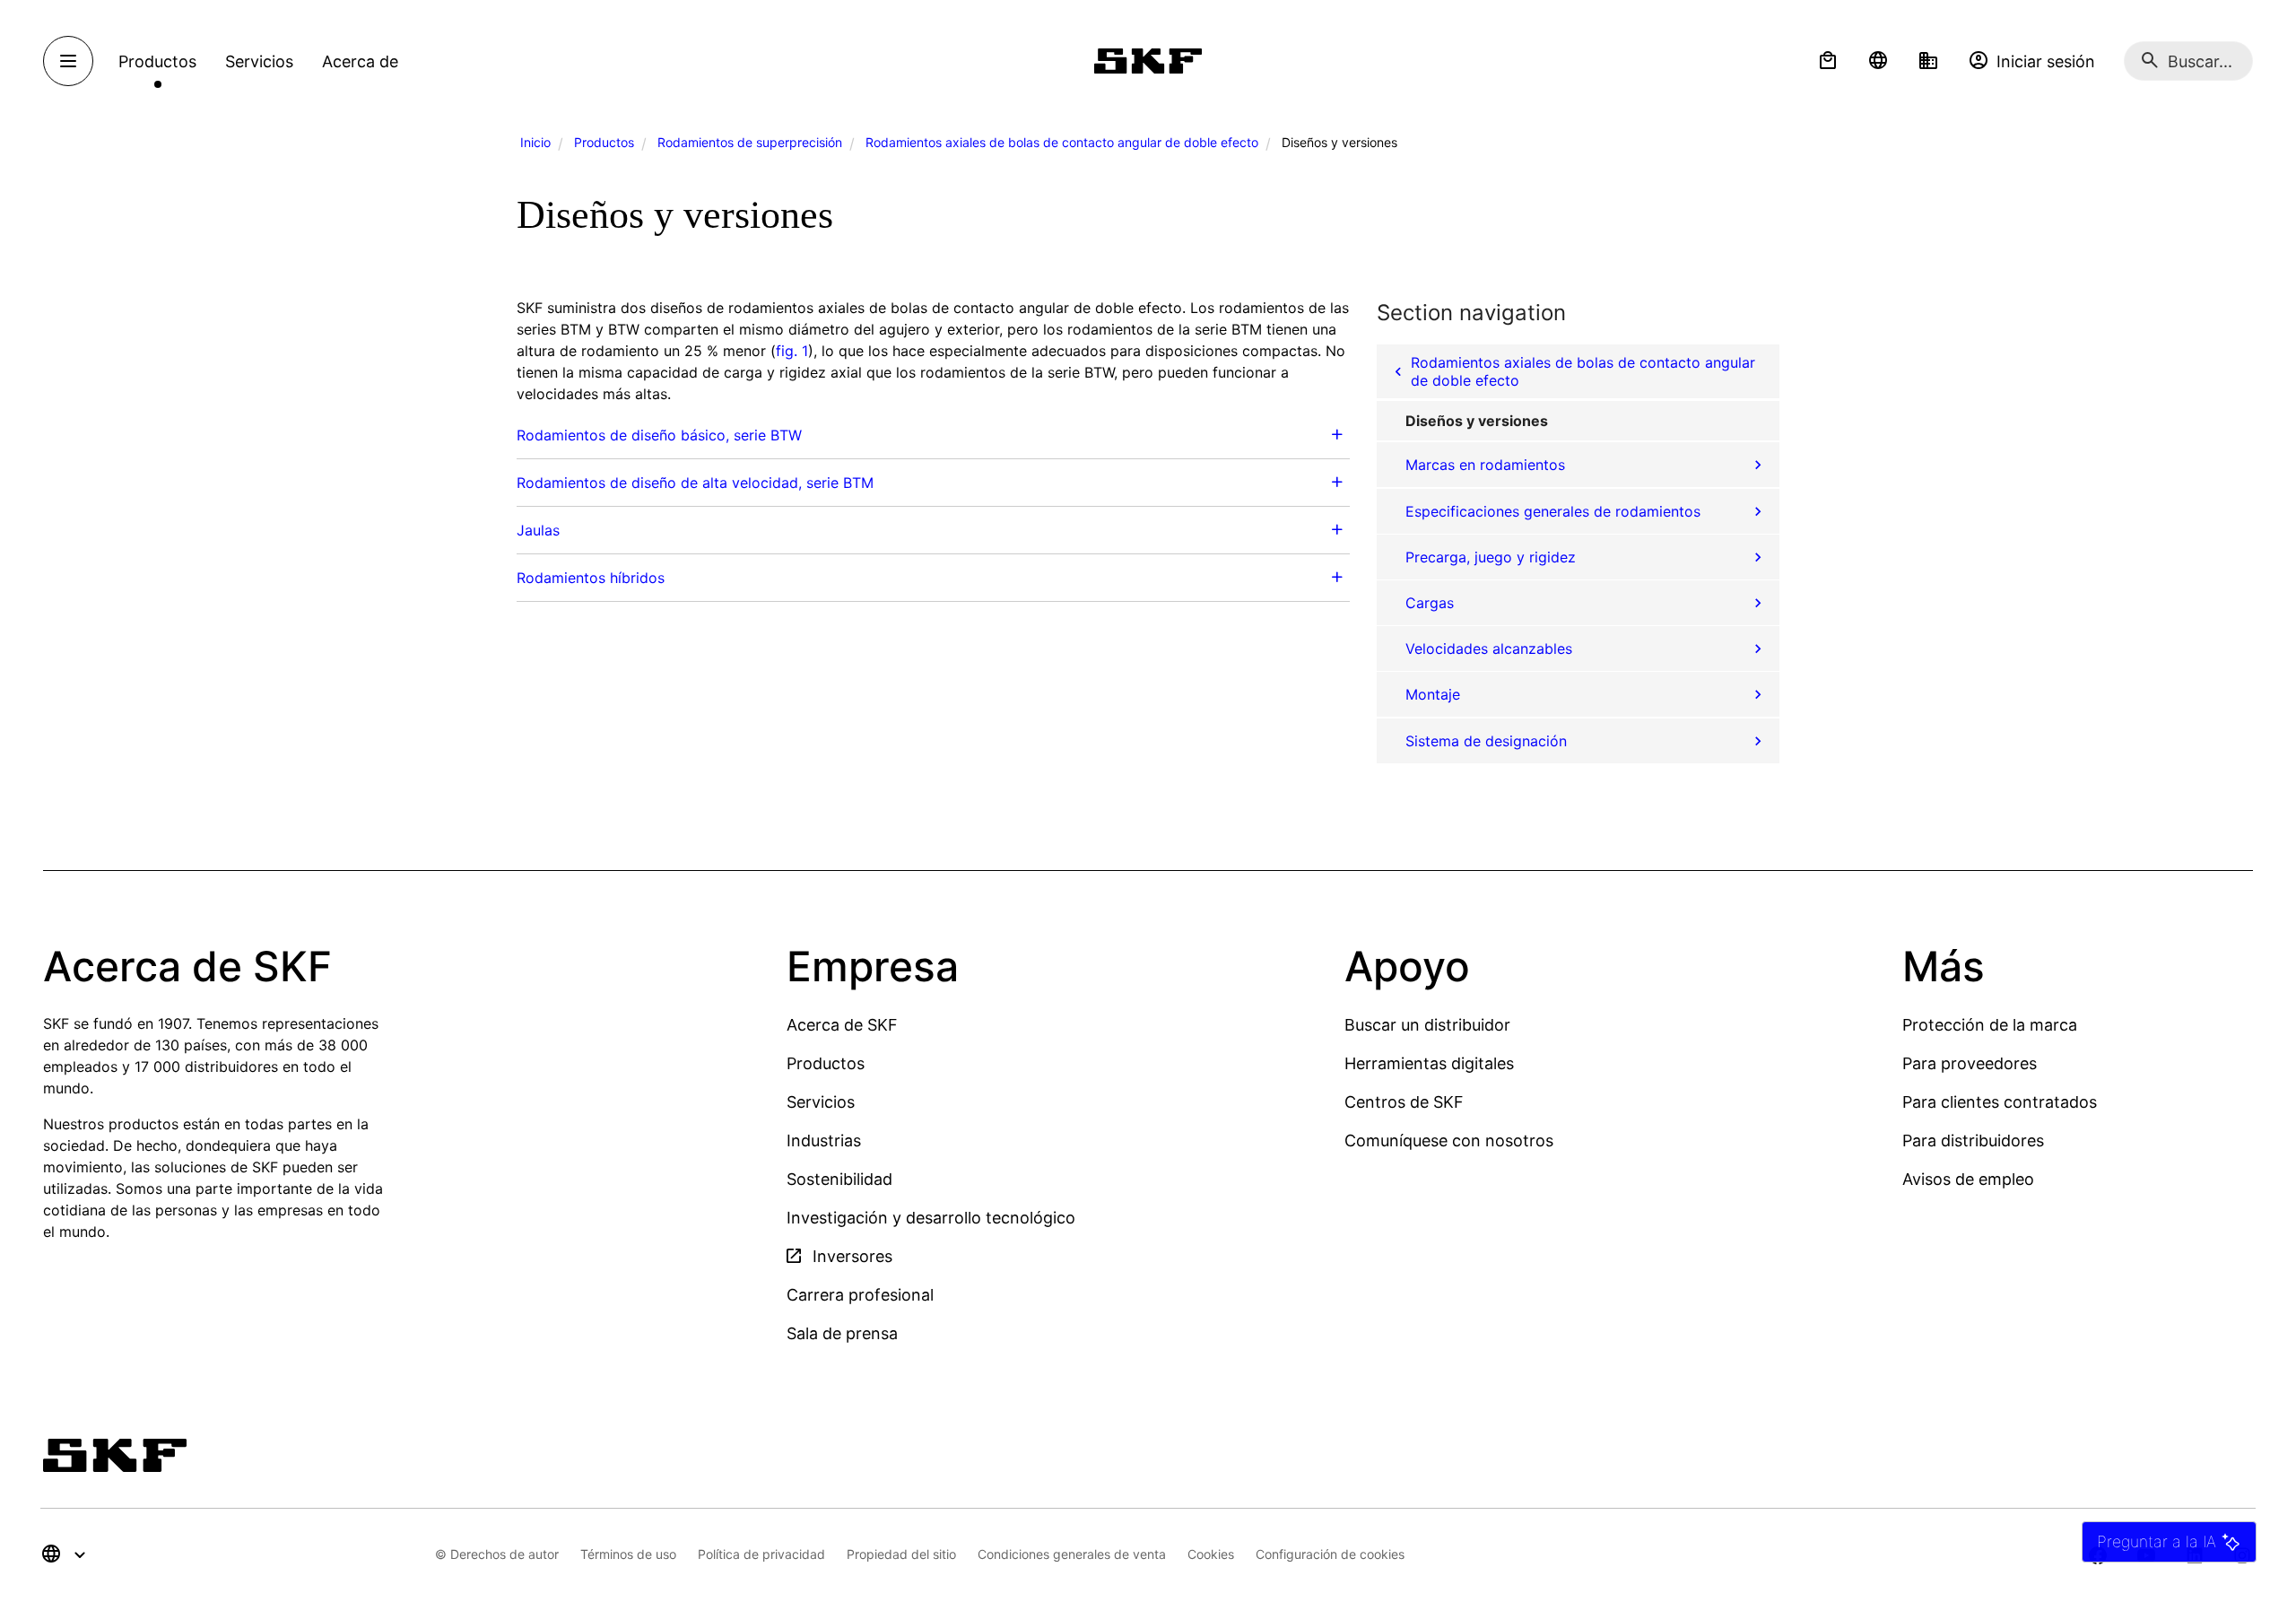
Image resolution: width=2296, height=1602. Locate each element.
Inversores (850, 1256)
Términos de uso (628, 1554)
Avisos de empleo (1968, 1179)
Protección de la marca (1990, 1025)
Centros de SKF (1404, 1102)
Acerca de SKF (842, 1025)
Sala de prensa (842, 1333)
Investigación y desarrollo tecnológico (931, 1218)
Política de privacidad (761, 1554)
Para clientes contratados (2000, 1102)
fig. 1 (792, 351)
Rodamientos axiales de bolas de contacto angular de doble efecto (1062, 142)
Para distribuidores (1973, 1141)
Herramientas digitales (1429, 1063)
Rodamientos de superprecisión (750, 142)
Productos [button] (157, 61)
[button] (1828, 61)
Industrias (824, 1141)
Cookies (1211, 1554)
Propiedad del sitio (901, 1554)
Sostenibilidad (839, 1179)
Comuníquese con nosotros (1449, 1141)
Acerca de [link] (360, 61)
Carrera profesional (860, 1295)
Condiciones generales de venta (1072, 1554)
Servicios (821, 1102)
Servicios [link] (259, 61)
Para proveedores (1970, 1063)
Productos (604, 142)
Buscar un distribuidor (1427, 1025)
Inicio (535, 142)
